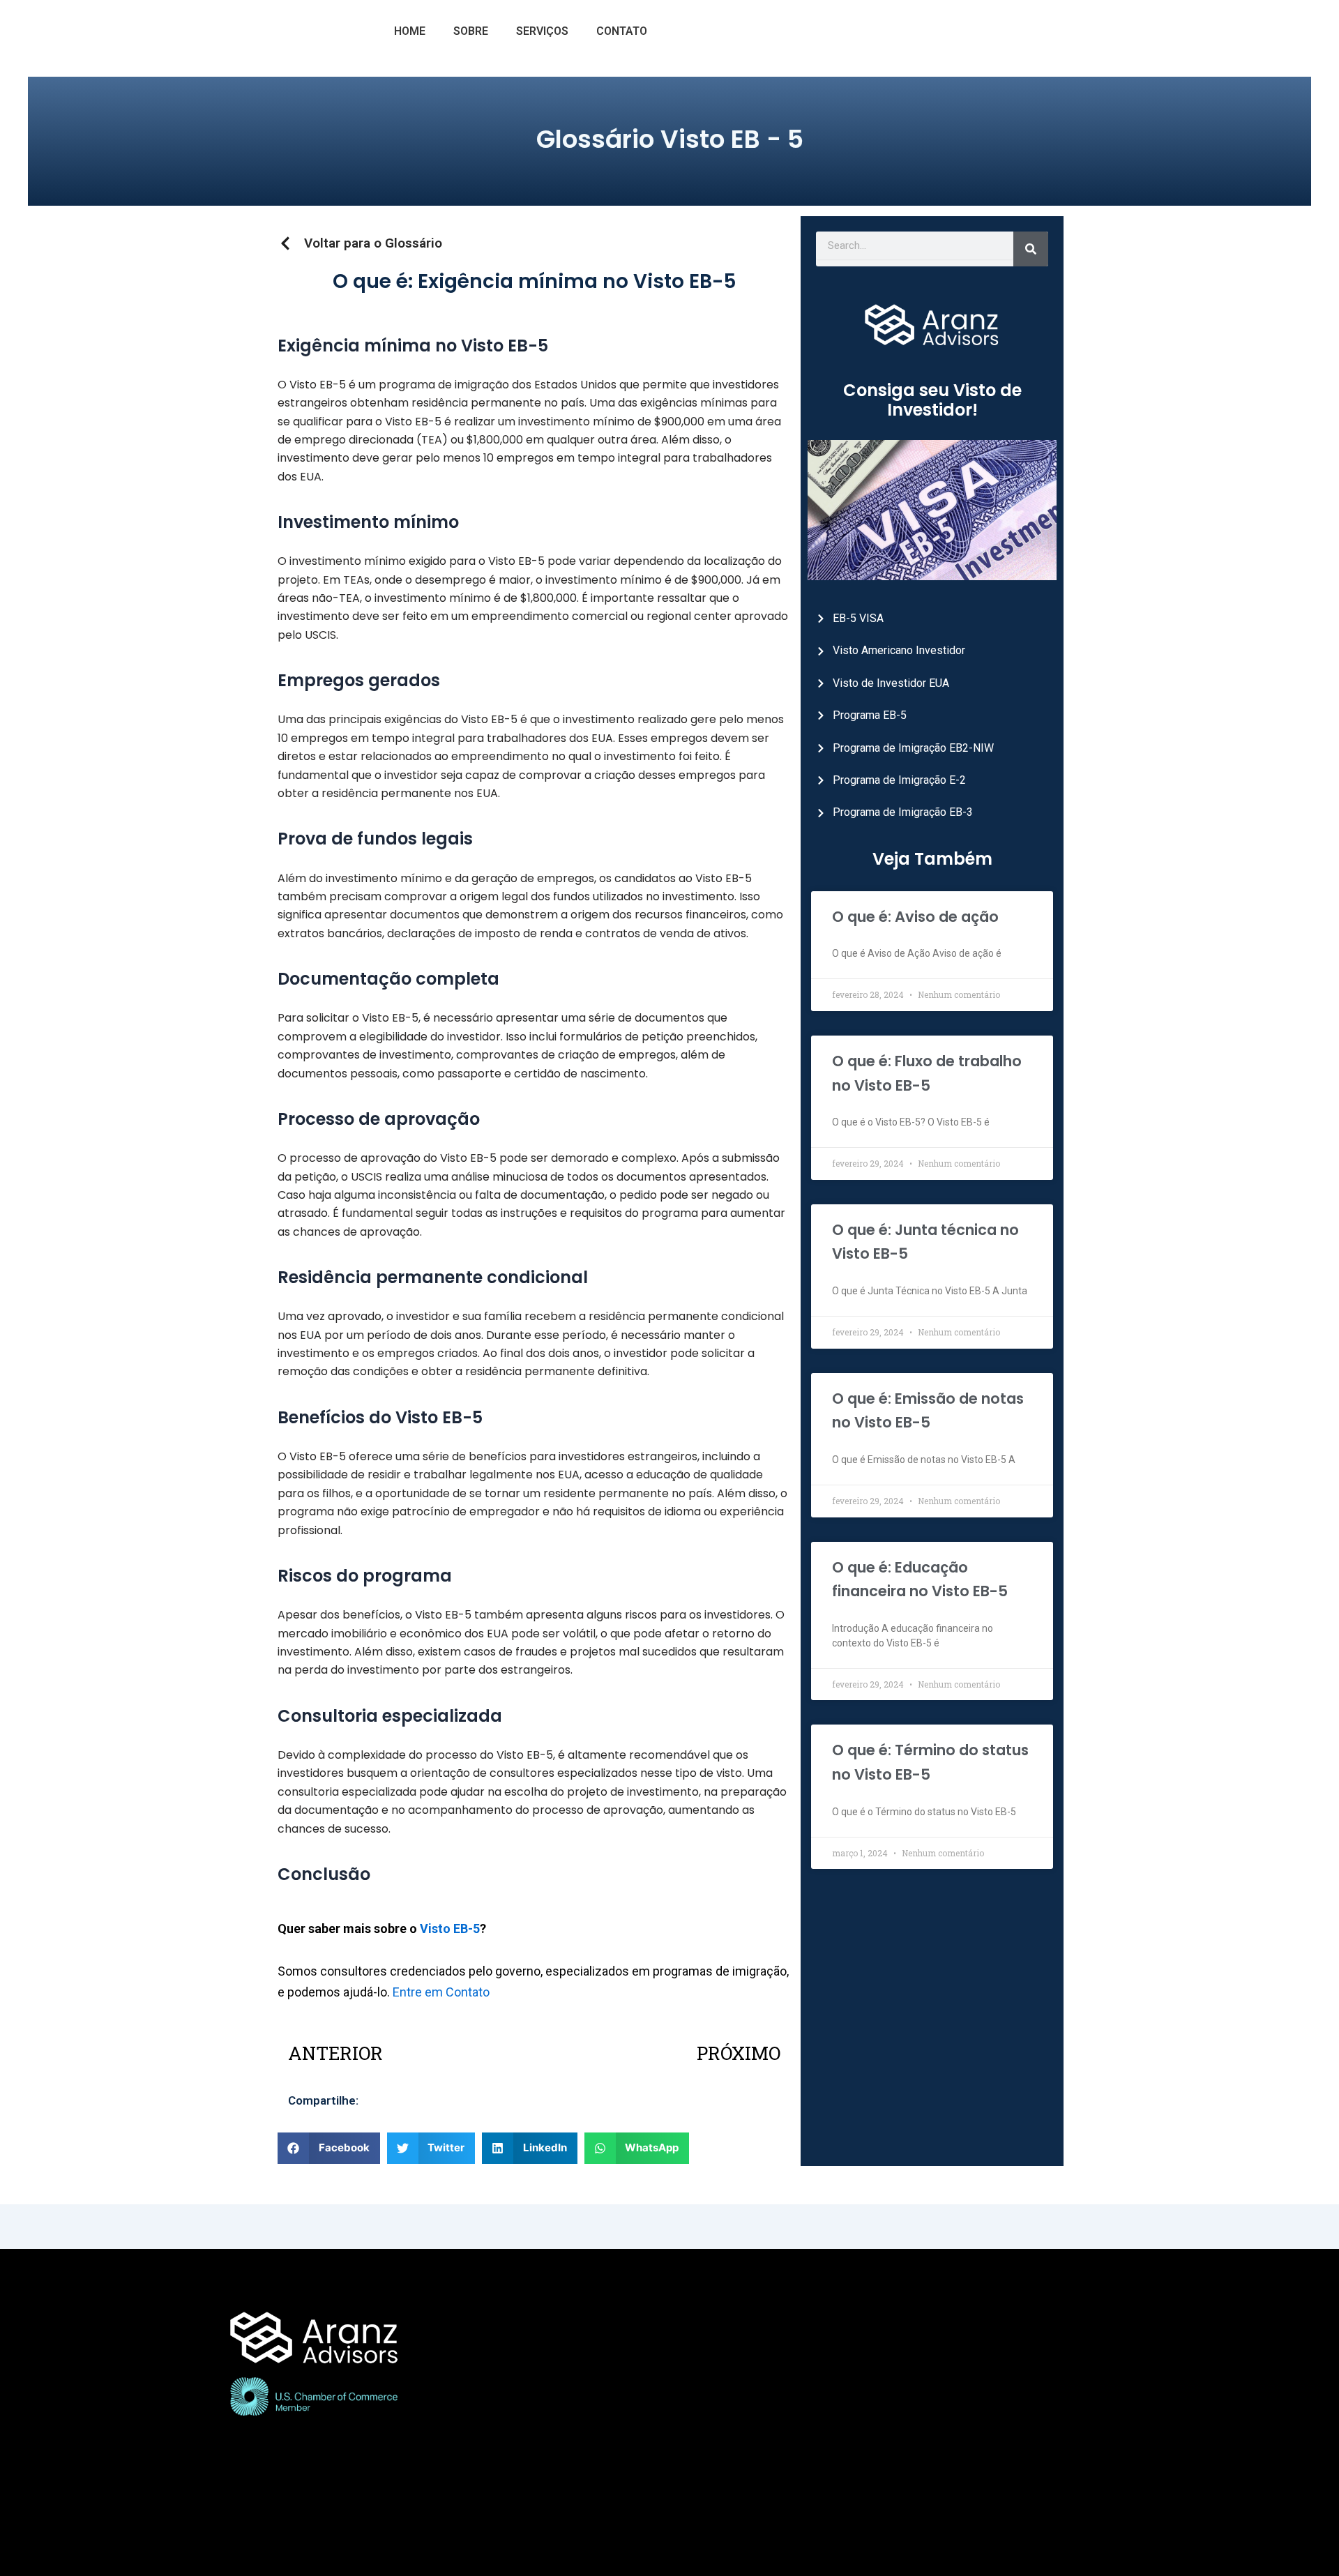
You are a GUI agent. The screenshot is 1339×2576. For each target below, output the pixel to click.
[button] (329, 2148)
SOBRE (471, 31)
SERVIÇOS (542, 31)
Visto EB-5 (450, 1929)
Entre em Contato (441, 1992)
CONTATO (622, 31)
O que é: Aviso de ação (915, 917)
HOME (410, 31)
